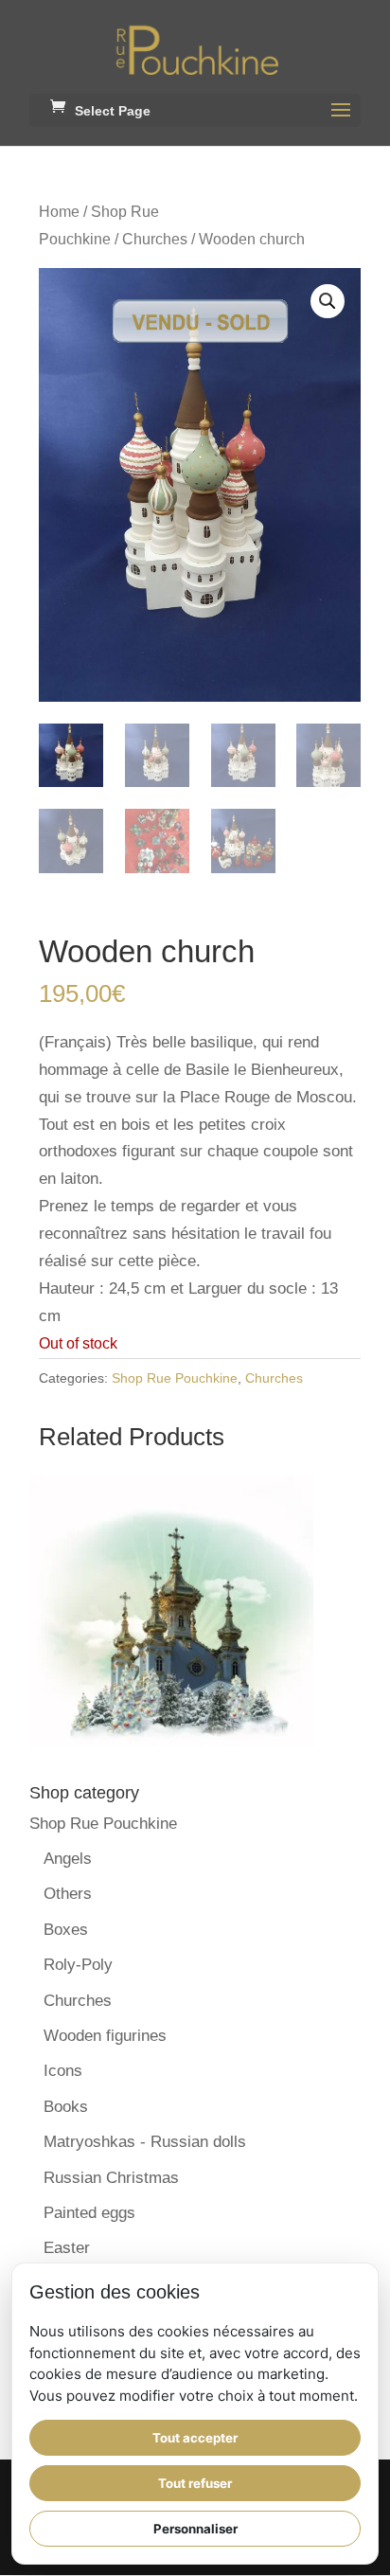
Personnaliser (195, 2529)
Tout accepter (195, 2438)
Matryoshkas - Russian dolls (145, 2142)
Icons (63, 2071)
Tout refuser (195, 2483)
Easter (67, 2248)
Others (68, 1894)
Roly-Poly (78, 1965)
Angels (68, 1859)
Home (59, 212)
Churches (155, 239)
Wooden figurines (105, 2036)
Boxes (66, 1930)
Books (66, 2107)
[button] (328, 301)
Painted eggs (89, 2213)
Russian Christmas (111, 2178)
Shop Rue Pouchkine (175, 1378)
